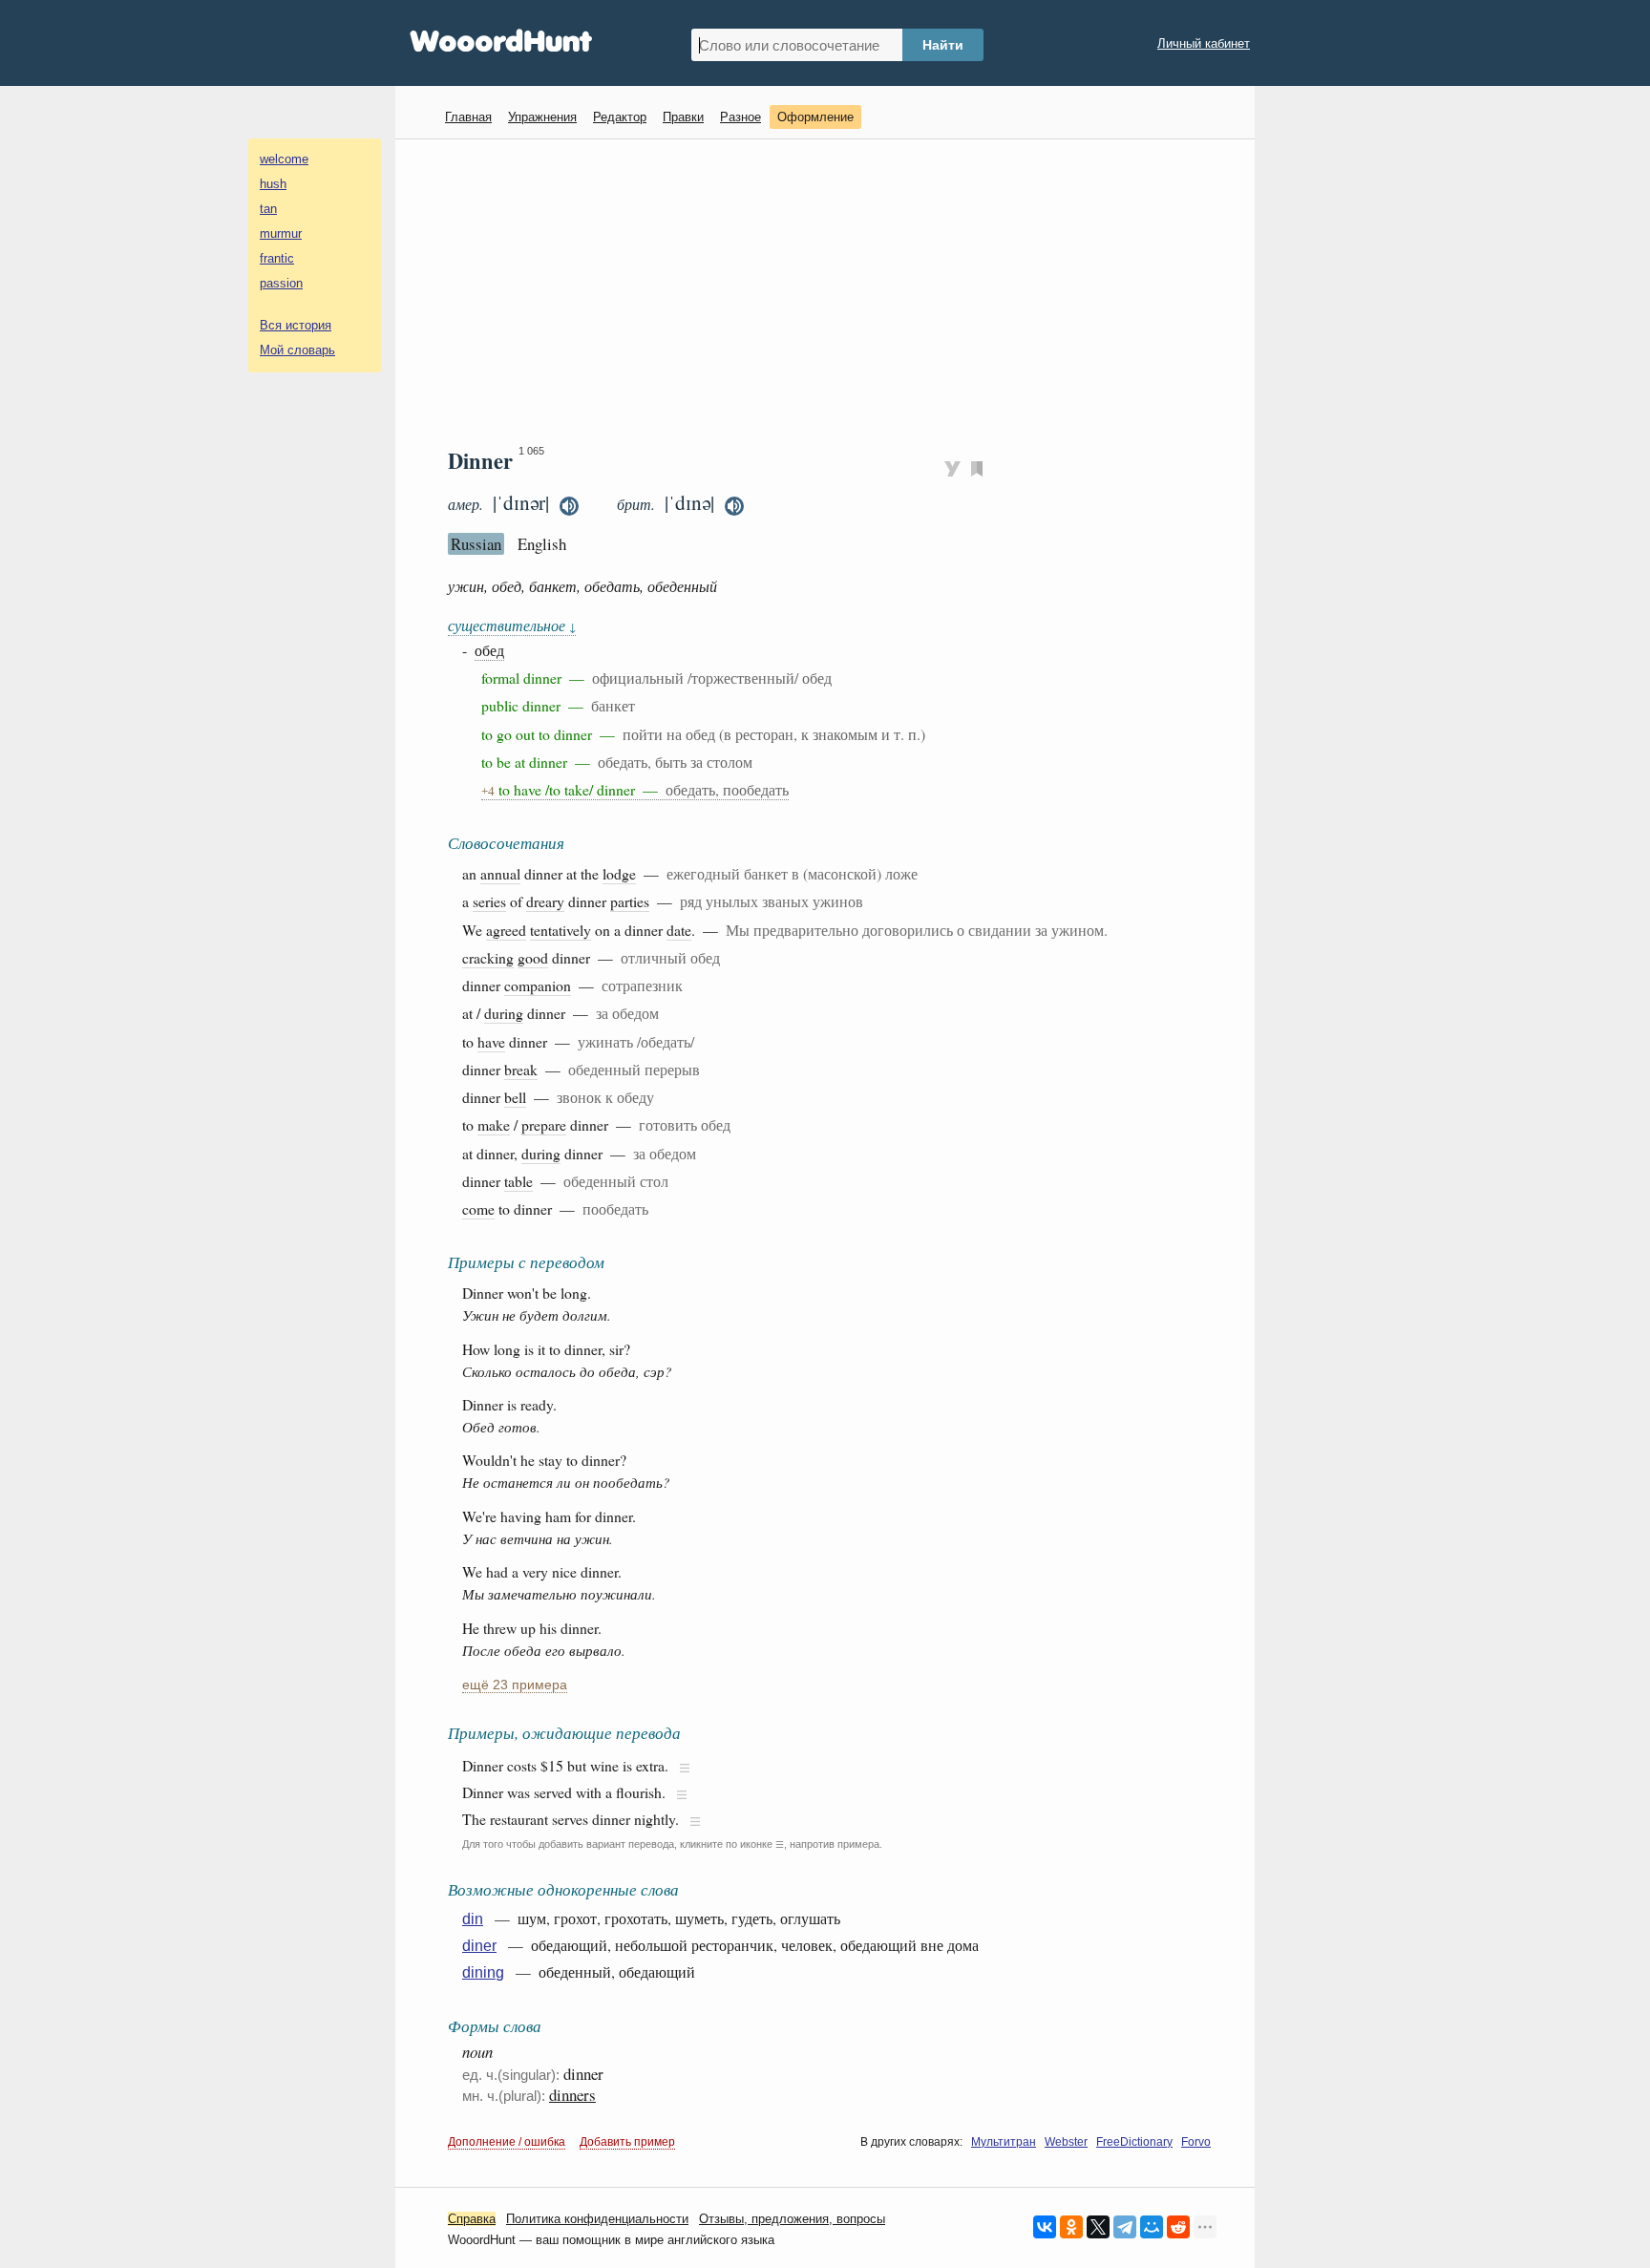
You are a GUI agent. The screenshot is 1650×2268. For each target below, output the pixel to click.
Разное (740, 117)
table (518, 1181)
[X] (1098, 2227)
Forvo (1196, 2142)
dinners (572, 2095)
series (489, 901)
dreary (545, 901)
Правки (683, 117)
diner (479, 1946)
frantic (277, 258)
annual (500, 873)
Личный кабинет (1204, 43)
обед (489, 650)
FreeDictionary (1134, 2142)
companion (538, 985)
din (473, 1919)
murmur (281, 233)
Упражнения (542, 117)
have (491, 1041)
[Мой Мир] (1152, 2227)
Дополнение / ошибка (507, 2142)
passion (281, 283)
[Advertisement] (832, 292)
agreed (506, 930)
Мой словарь (297, 350)
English (542, 544)
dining (483, 1972)
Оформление (815, 117)
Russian (476, 544)
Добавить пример (627, 2142)
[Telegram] (1125, 2227)
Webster (1066, 2142)
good (533, 957)
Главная (468, 117)
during (504, 1013)
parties (630, 901)
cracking (488, 957)
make (494, 1124)
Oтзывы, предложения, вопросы (792, 2219)
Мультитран (1004, 2142)
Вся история (296, 325)
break (521, 1069)
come (478, 1208)
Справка (472, 2219)
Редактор (620, 117)
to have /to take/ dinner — (635, 789)
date (679, 930)
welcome (284, 159)
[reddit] (1178, 2227)
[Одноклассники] (1071, 2227)
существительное (512, 625)
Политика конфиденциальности (597, 2219)
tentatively (561, 930)
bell (515, 1097)
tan (268, 209)
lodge (619, 873)
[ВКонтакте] (1045, 2227)
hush (273, 184)
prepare (544, 1124)
